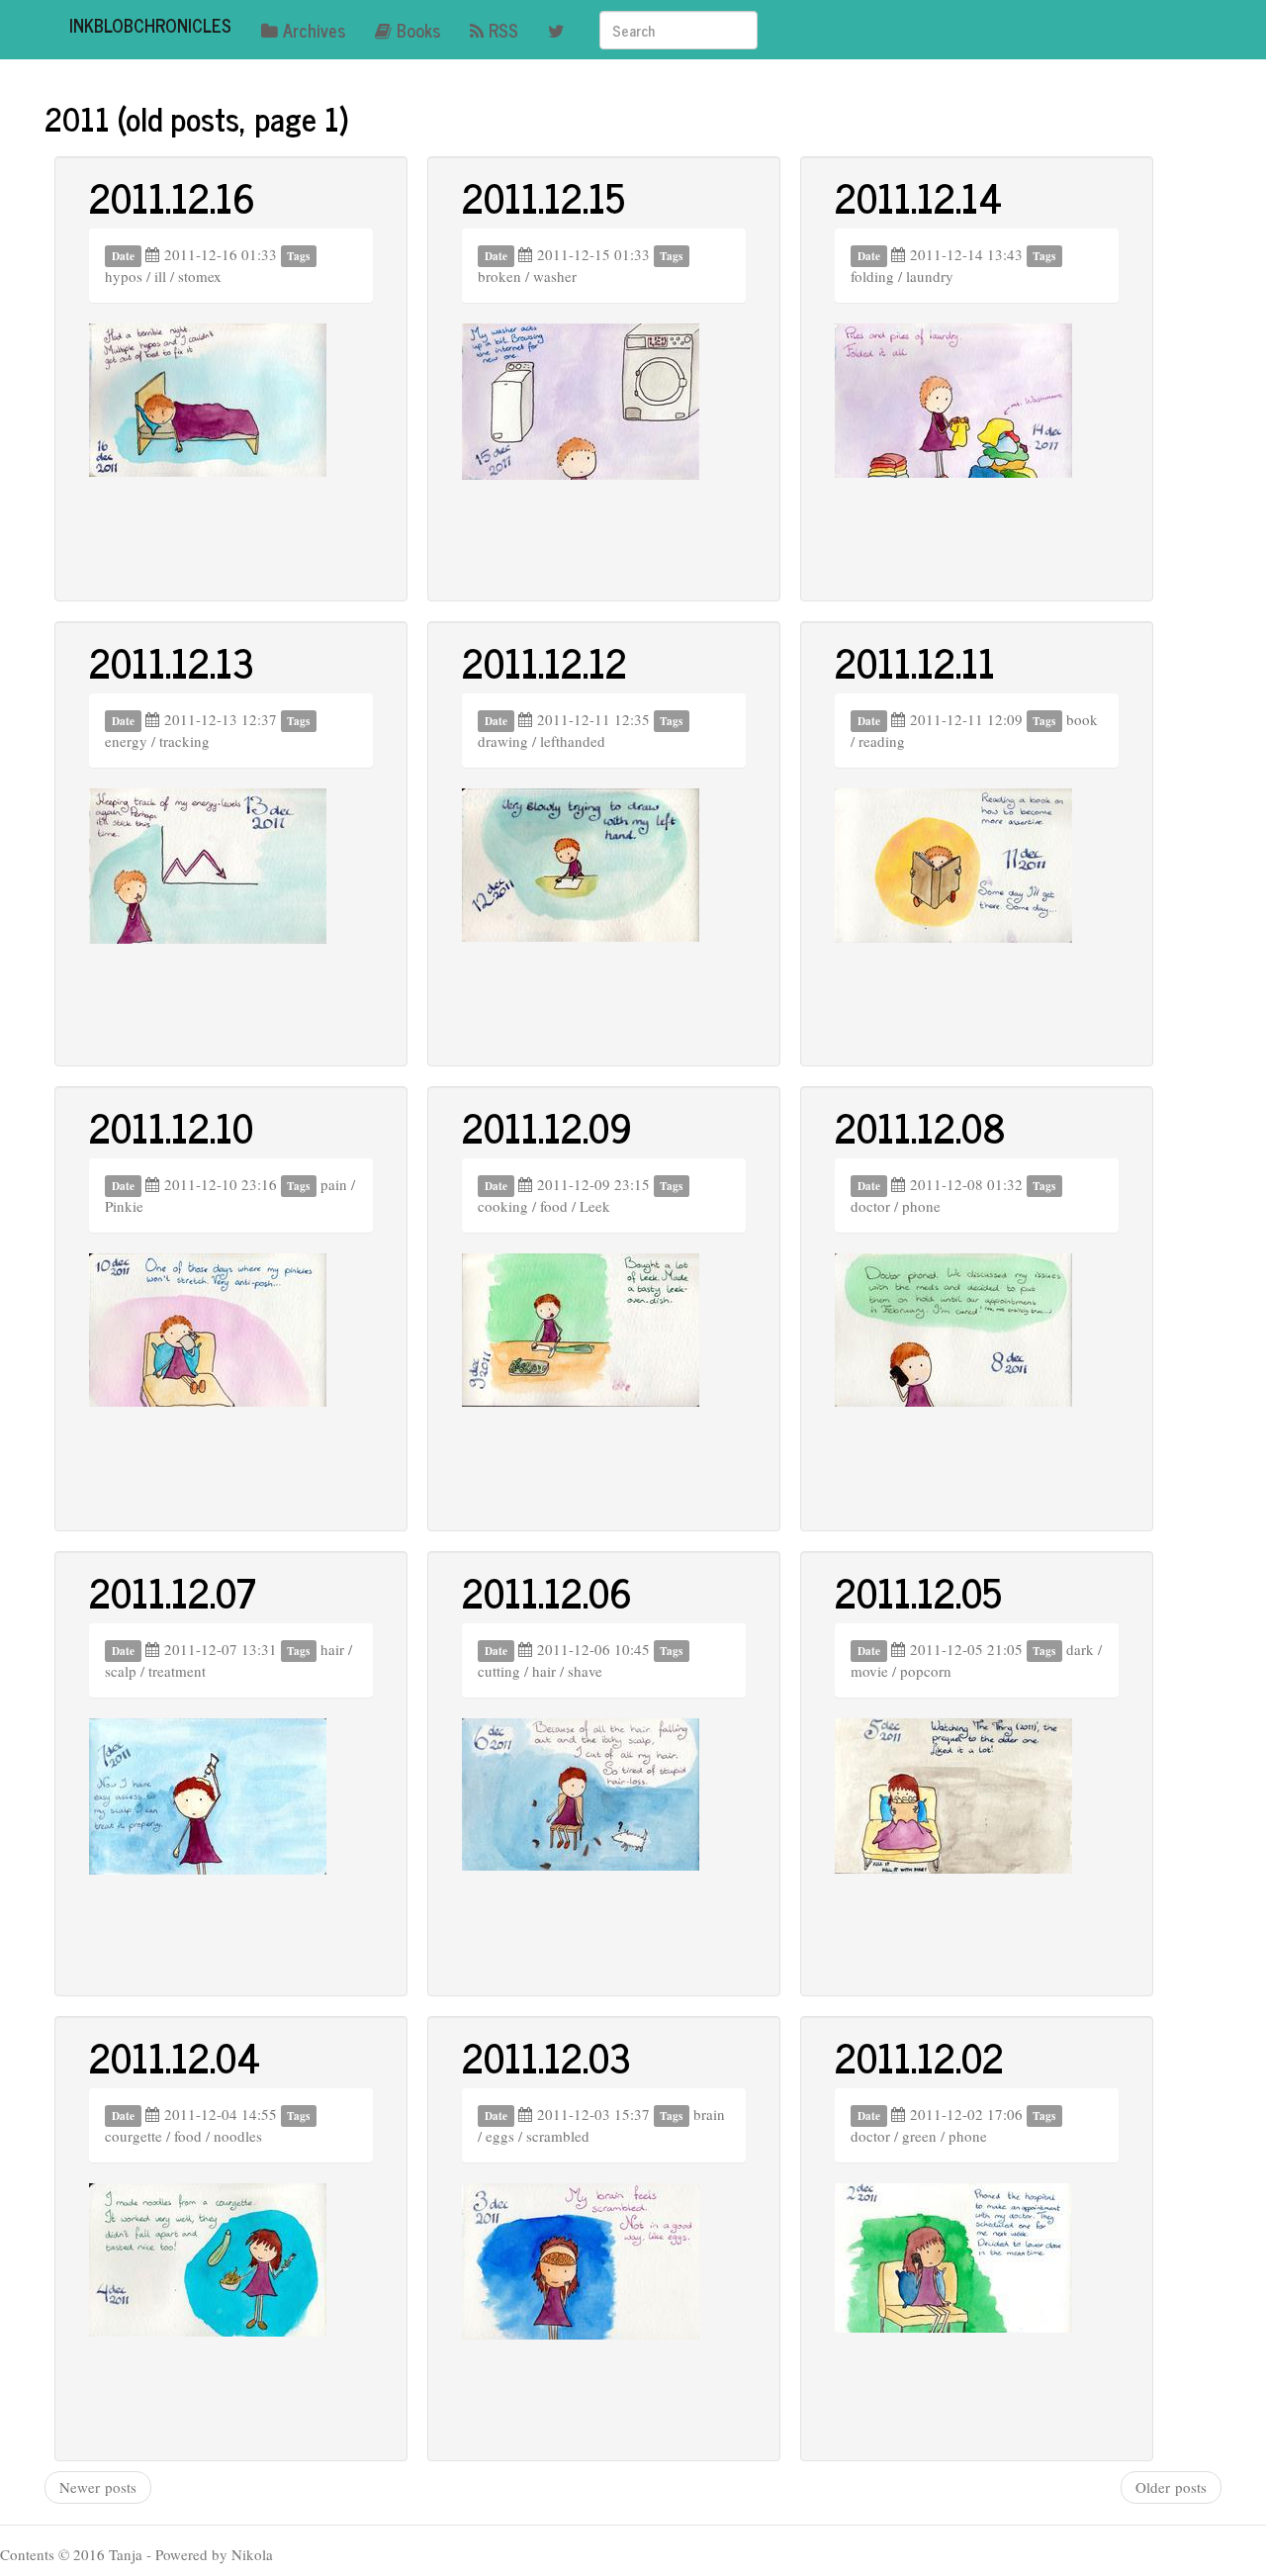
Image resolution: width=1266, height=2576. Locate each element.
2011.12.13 (172, 662)
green (919, 2136)
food (554, 1206)
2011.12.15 (543, 197)
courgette (134, 2136)
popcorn (926, 1671)
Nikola (252, 2554)
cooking (503, 1206)
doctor (870, 1206)
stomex (200, 276)
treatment (177, 1671)
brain (709, 2114)
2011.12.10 (171, 1127)
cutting (499, 1671)
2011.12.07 (173, 1592)
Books (418, 30)
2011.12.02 (919, 2057)
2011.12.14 (918, 197)
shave (585, 1671)
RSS (503, 30)
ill (160, 276)
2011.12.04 (175, 2057)
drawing (503, 741)
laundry (930, 276)
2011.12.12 (544, 662)
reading (882, 741)
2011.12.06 (547, 1592)
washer (555, 276)
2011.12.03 (546, 2057)
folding (872, 276)
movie (869, 1671)
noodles (238, 2136)
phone (921, 1206)
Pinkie (124, 1206)
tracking (184, 741)
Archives (314, 30)
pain (334, 1184)
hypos (124, 276)
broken (499, 276)
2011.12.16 (172, 197)
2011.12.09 (547, 1127)
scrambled (558, 2136)
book (1082, 719)
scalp (121, 1671)
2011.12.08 (920, 1127)
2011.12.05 (918, 1592)
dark (1080, 1649)
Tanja (126, 2554)
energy (126, 741)
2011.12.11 (915, 662)
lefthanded (573, 741)
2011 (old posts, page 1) (197, 118)
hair (332, 1649)
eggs (500, 2136)
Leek (595, 1206)
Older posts (1171, 2487)
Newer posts (98, 2487)
